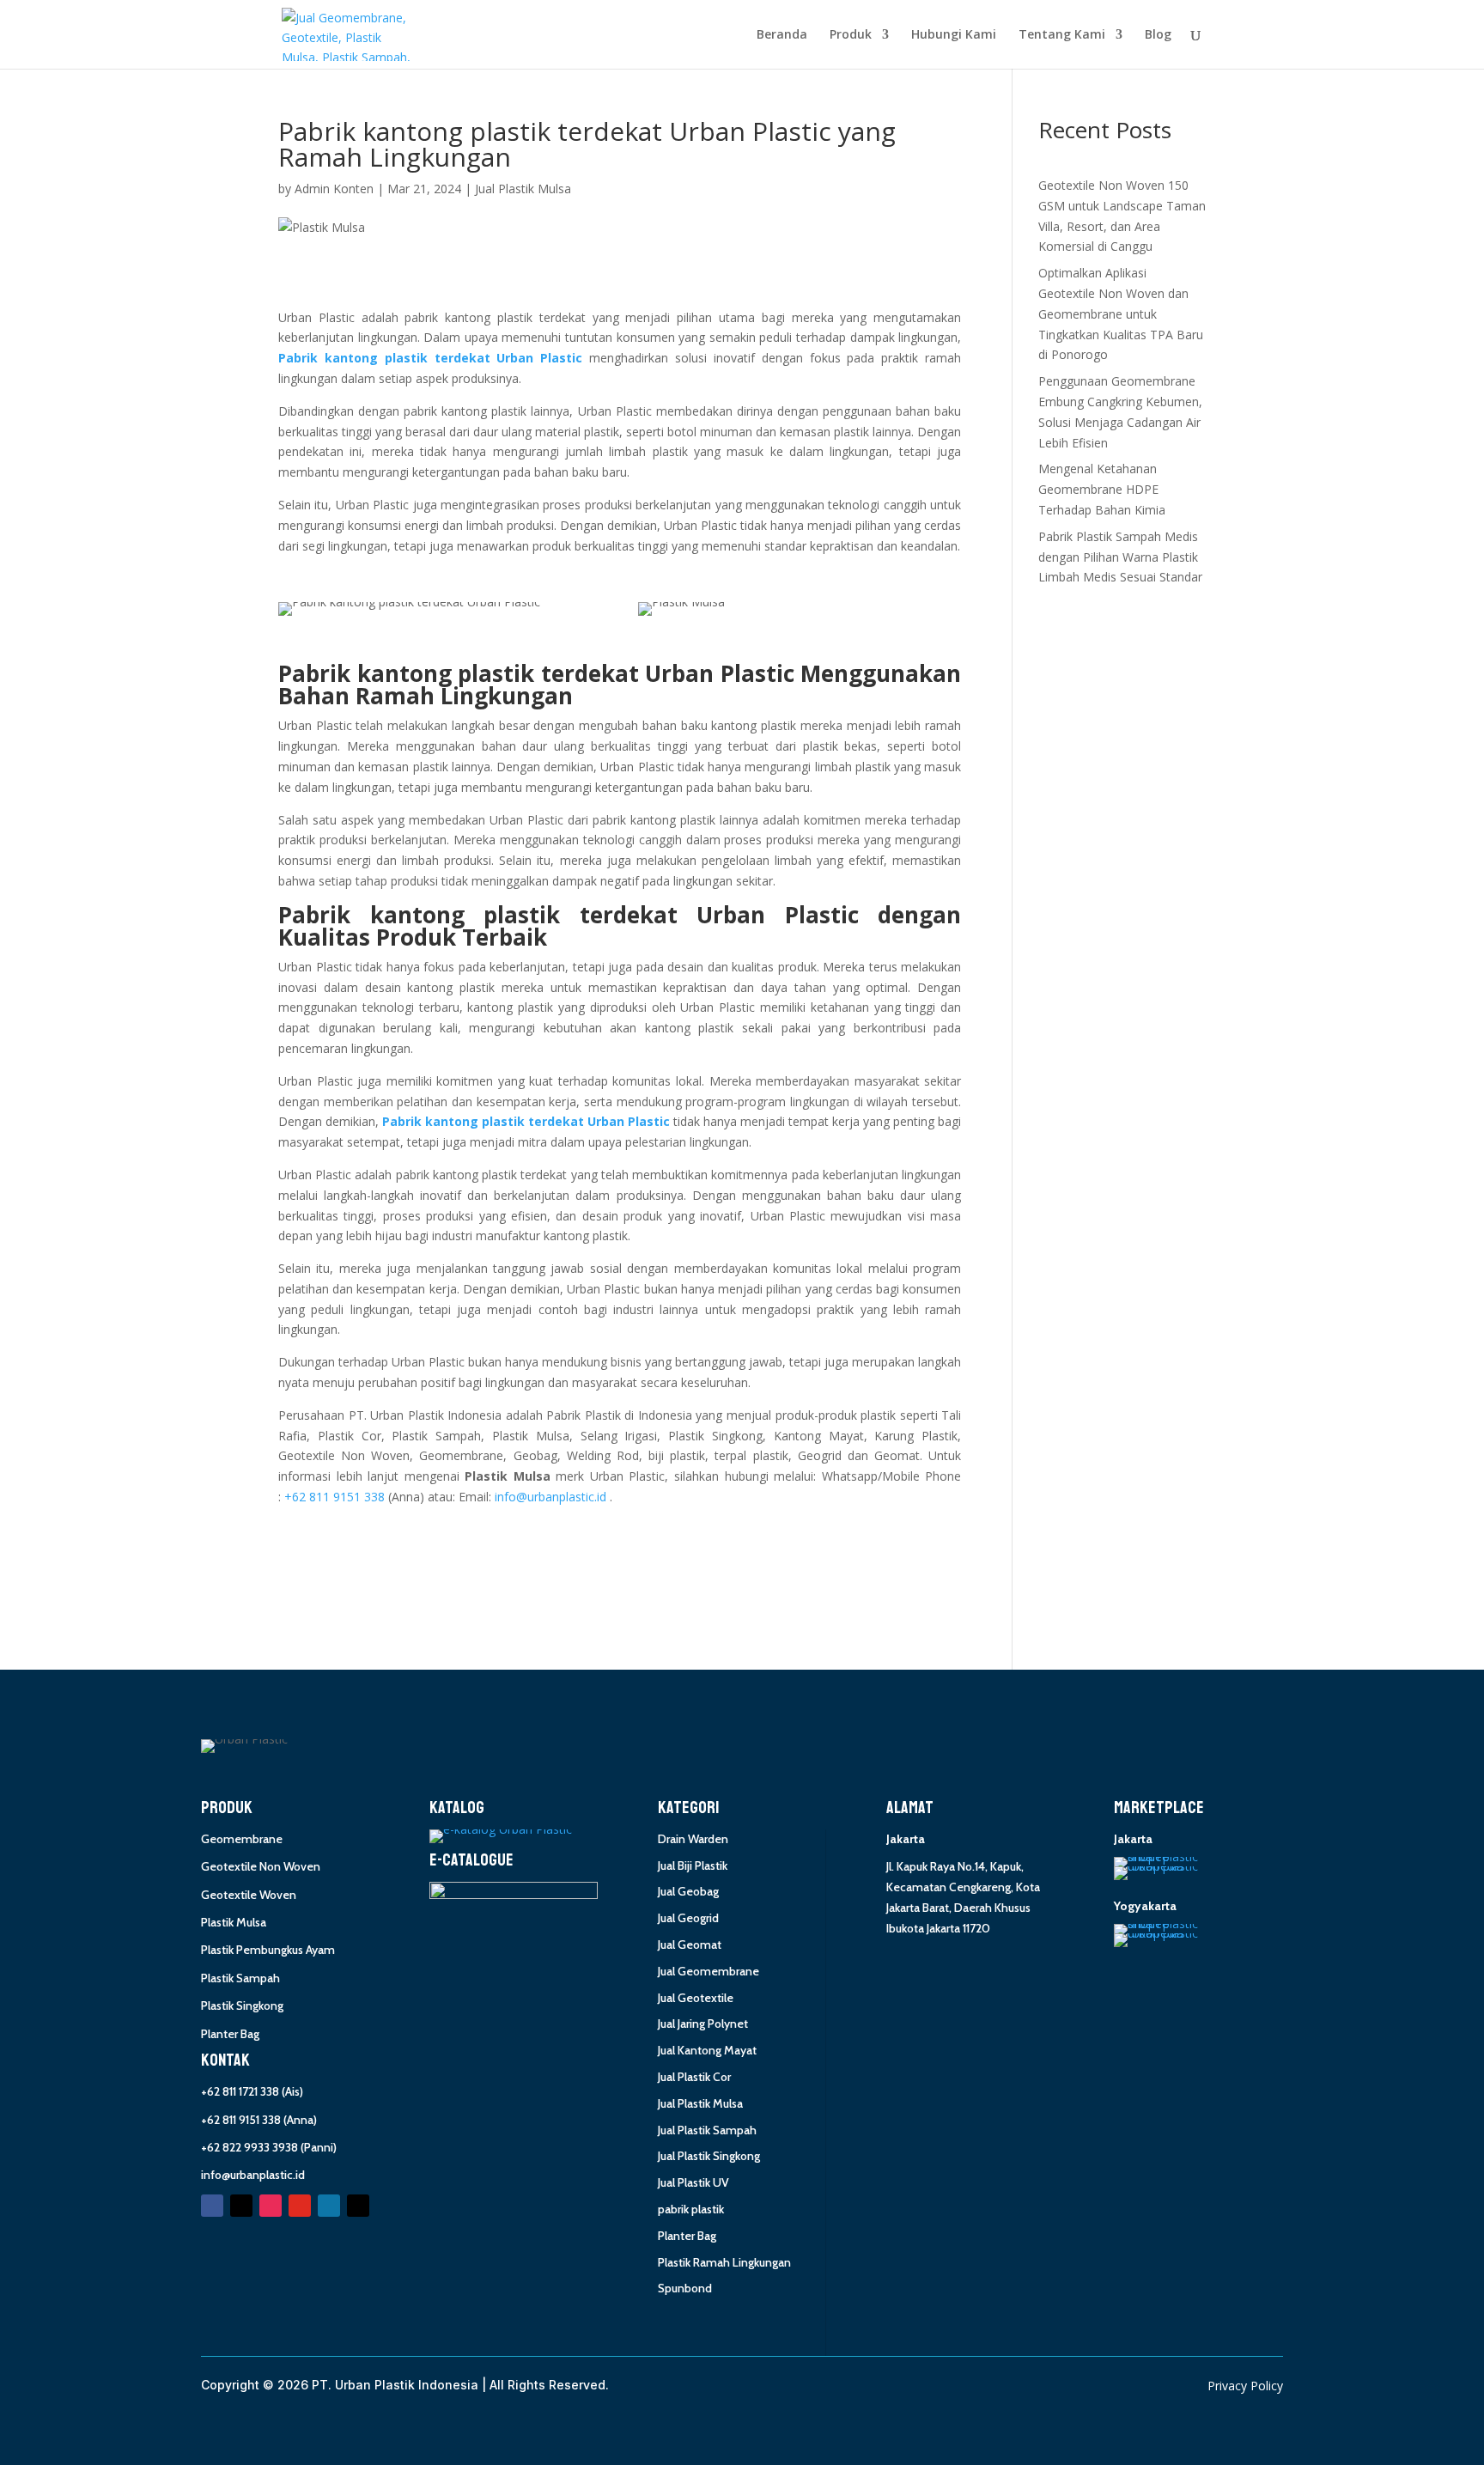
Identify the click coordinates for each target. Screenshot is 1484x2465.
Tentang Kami (1062, 35)
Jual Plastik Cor (694, 2077)
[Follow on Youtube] (300, 2206)
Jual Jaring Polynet (703, 2024)
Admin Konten (334, 189)
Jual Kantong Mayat (707, 2050)
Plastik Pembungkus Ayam (268, 1950)
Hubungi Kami (954, 35)
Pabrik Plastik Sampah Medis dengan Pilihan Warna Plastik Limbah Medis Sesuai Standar (1120, 557)
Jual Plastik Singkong (709, 2156)
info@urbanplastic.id (253, 2175)
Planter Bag (230, 2034)
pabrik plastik (691, 2209)
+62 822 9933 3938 (249, 2147)
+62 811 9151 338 (241, 2120)
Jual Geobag (688, 1891)
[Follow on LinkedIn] (329, 2206)
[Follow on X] (241, 2206)
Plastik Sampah (240, 1978)
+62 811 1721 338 (240, 2091)
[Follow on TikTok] (358, 2206)
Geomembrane (242, 1839)
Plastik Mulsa (234, 1922)
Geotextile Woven (249, 1895)
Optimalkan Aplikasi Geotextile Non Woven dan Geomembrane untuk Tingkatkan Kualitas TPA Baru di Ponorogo (1121, 313)
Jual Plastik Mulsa (523, 189)
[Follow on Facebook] (212, 2206)
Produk (851, 35)
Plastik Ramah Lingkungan (724, 2262)
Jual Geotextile (696, 1998)
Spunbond (685, 2288)
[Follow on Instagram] (271, 2206)
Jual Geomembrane (709, 1971)
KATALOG (457, 1808)
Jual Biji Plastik (693, 1865)
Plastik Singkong (242, 2005)
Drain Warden (693, 1839)
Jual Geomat (690, 1945)
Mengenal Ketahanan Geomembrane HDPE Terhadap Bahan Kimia (1102, 489)
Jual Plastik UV (693, 2182)
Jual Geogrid (688, 1918)
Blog (1158, 35)
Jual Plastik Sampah (707, 2130)
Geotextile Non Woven (261, 1866)
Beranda (782, 35)
